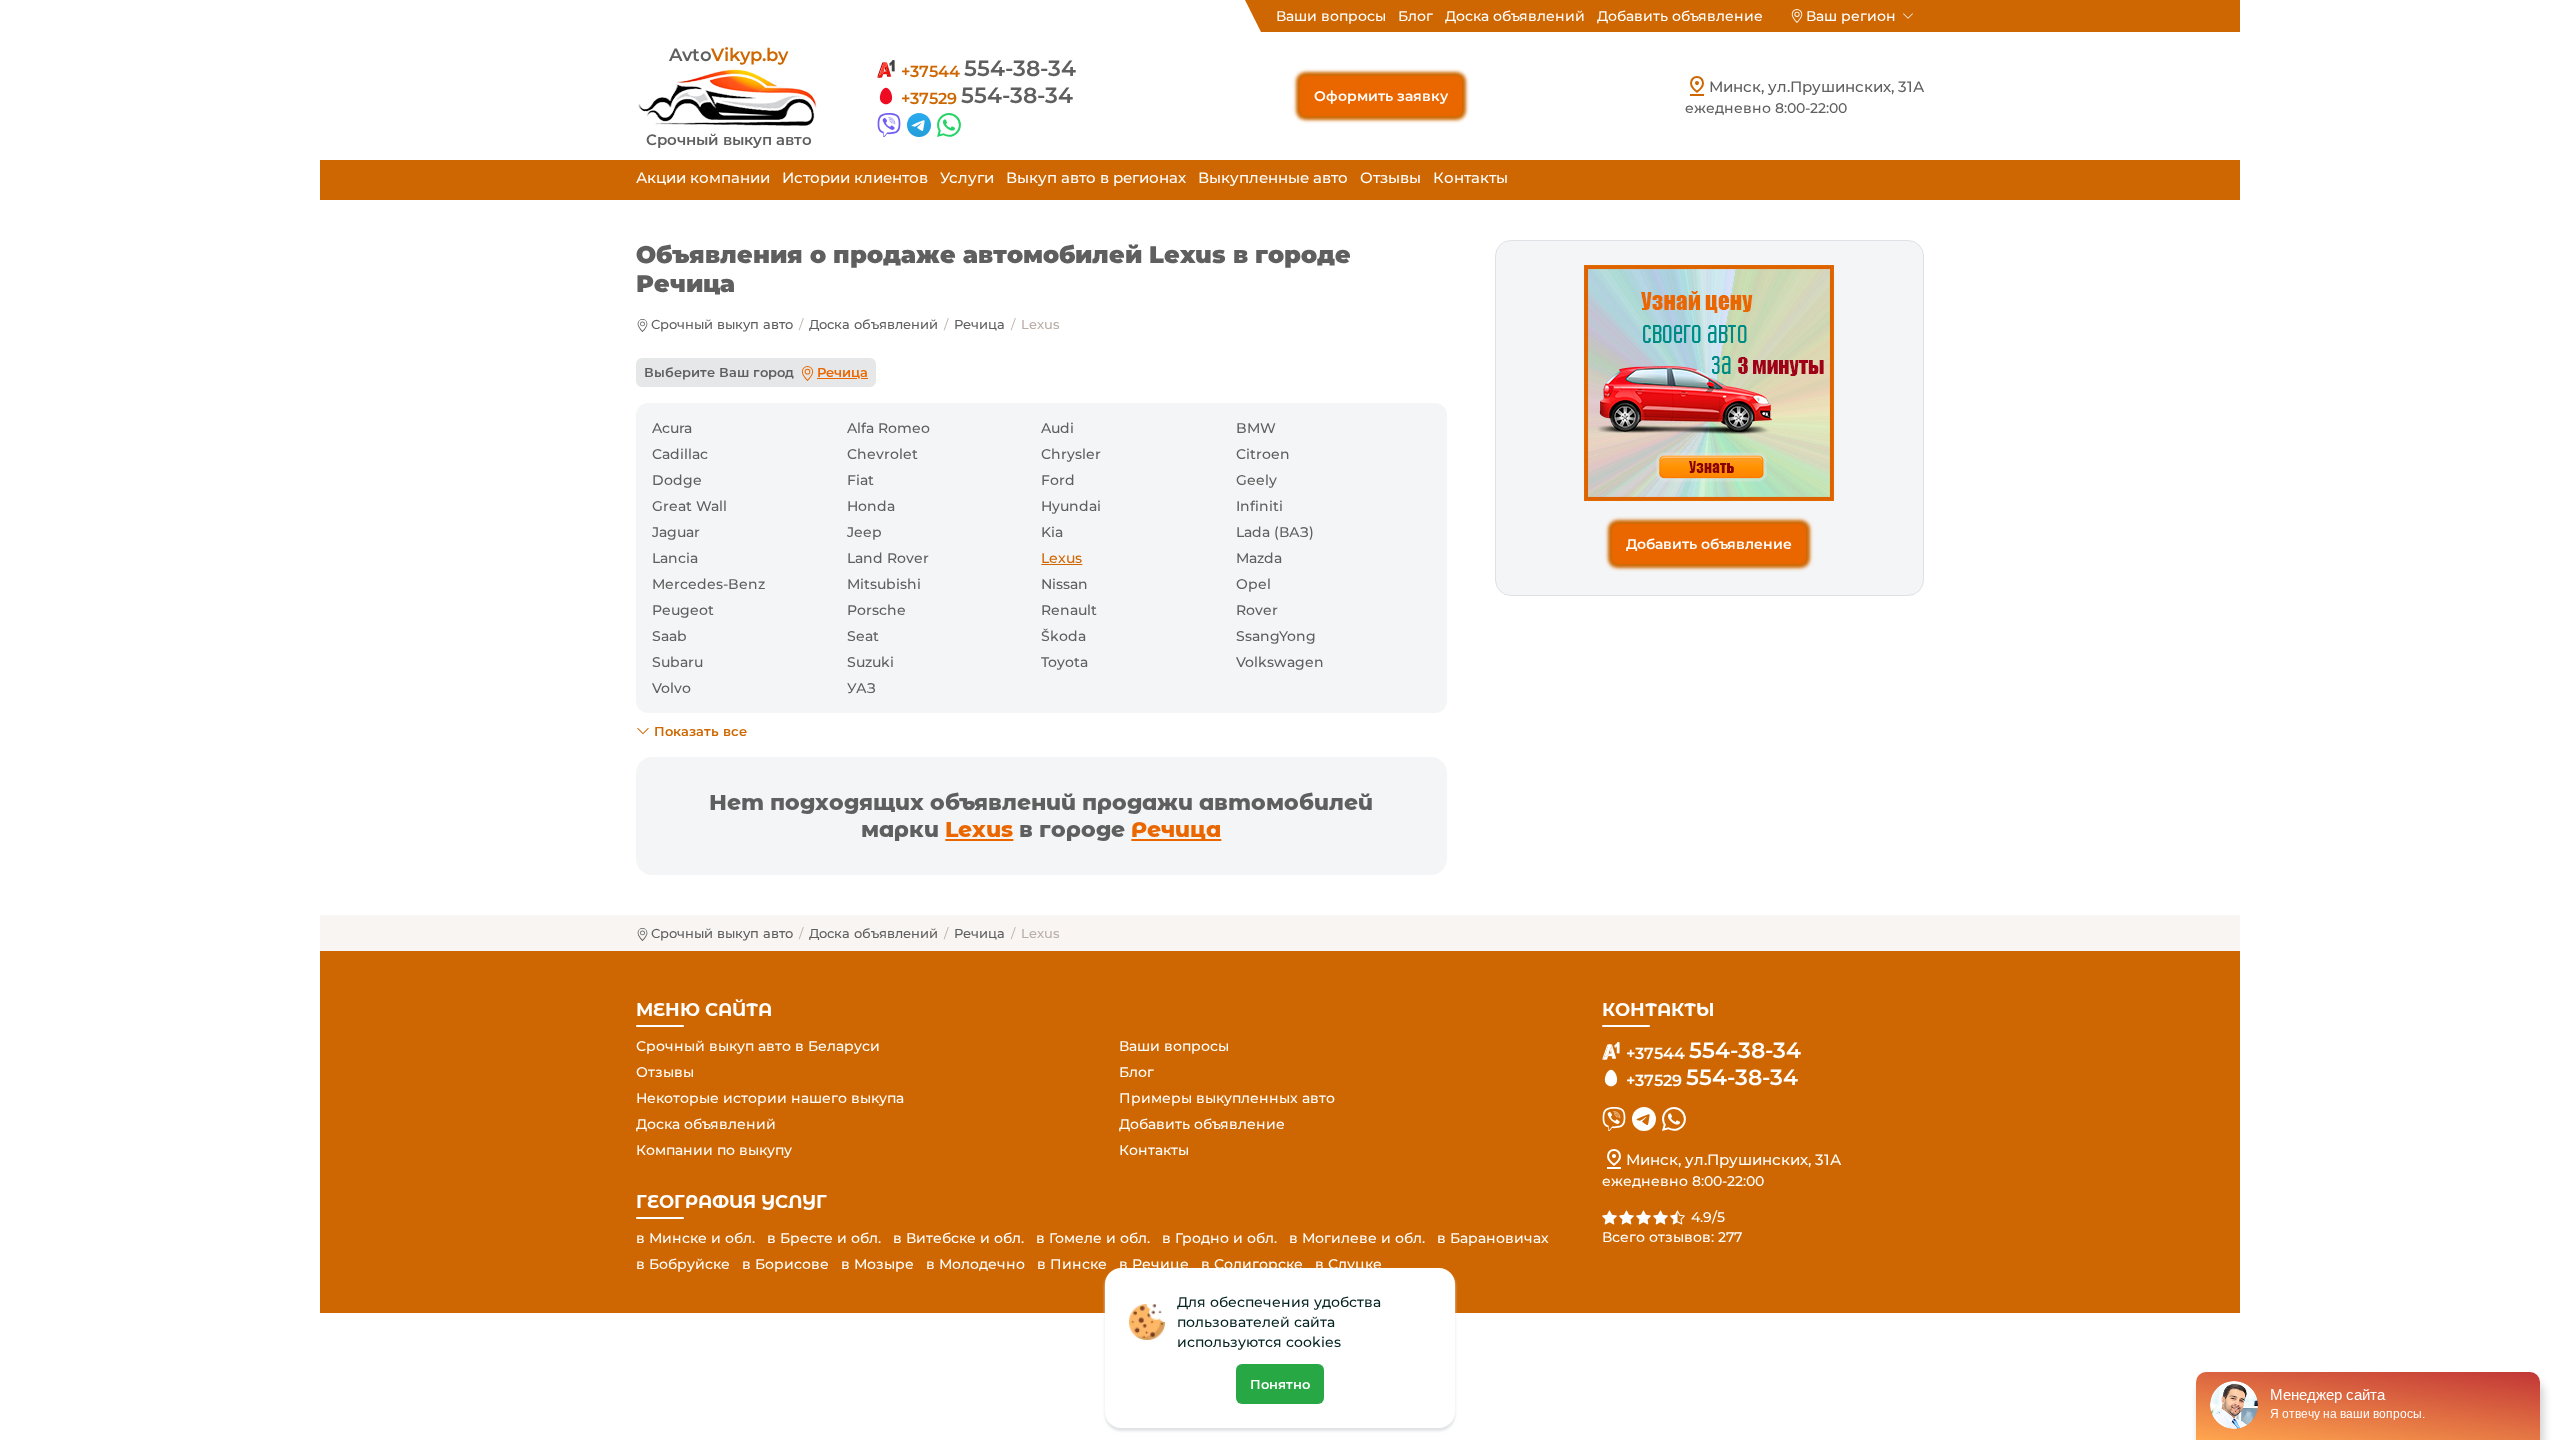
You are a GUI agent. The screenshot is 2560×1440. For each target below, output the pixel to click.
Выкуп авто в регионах (1096, 177)
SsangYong (1276, 636)
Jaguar (676, 532)
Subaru (677, 662)
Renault (1069, 610)
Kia (1052, 532)
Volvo (671, 688)
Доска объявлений (1515, 16)
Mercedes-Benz (708, 584)
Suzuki (870, 662)
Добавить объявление (1680, 16)
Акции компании (703, 177)
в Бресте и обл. (824, 1238)
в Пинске (1072, 1264)
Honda (871, 506)
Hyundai (1071, 506)
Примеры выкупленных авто (1227, 1098)
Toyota (1064, 662)
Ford (1058, 480)
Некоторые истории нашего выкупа (770, 1098)
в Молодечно (975, 1264)
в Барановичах (1493, 1238)
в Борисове (785, 1264)
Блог (1415, 16)
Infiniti (1259, 506)
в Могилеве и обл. (1357, 1238)
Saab (669, 636)
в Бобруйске (683, 1264)
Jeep (864, 532)
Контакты (1470, 177)
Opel (1253, 584)
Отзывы (1390, 177)
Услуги (967, 177)
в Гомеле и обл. (1093, 1238)
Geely (1256, 480)
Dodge (677, 480)
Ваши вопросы (1331, 16)
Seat (863, 636)
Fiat (860, 480)
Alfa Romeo (888, 428)
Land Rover (888, 558)
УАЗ (861, 688)
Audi (1057, 428)
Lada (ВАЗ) (1275, 532)
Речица (979, 324)
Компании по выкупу (714, 1150)
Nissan (1064, 584)
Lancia (675, 558)
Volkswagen (1280, 662)
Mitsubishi (884, 584)
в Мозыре (877, 1264)
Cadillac (680, 454)
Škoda (1063, 636)
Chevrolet (882, 454)
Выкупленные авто (1273, 177)
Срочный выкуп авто (722, 324)
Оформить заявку (1381, 96)
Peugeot (683, 610)
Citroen (1263, 454)
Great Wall (689, 506)
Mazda (1259, 558)
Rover (1257, 610)
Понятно (1280, 1384)
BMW (1256, 428)
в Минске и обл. (695, 1238)
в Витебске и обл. (958, 1238)
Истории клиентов (855, 177)
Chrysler (1071, 454)
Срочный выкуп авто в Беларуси (758, 1046)
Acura (672, 428)
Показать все (700, 731)
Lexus (979, 829)
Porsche (876, 610)
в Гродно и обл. (1219, 1238)
